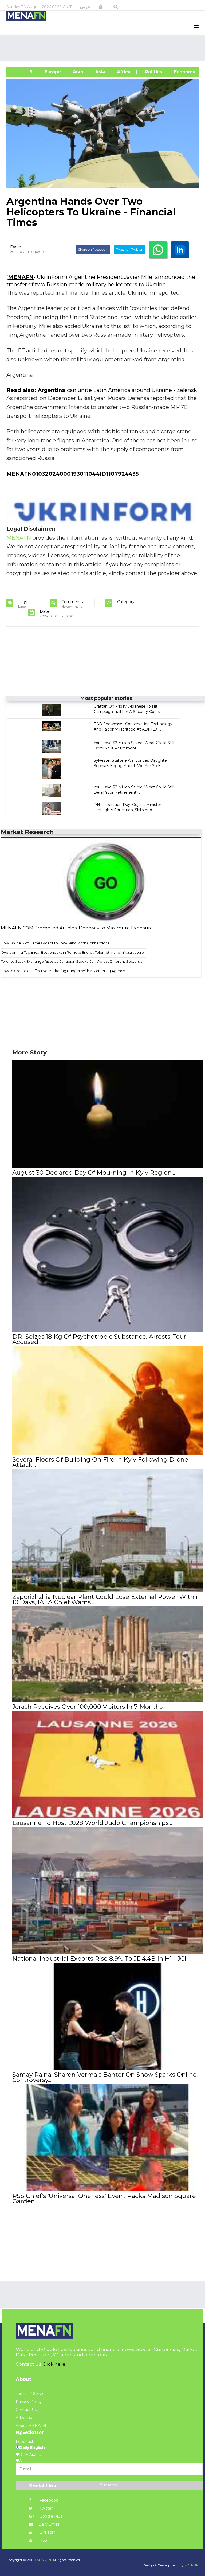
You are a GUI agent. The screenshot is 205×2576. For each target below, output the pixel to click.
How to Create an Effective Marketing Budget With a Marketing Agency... (64, 971)
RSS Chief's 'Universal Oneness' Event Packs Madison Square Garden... (104, 2198)
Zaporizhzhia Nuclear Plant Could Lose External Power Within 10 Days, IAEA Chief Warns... (106, 1599)
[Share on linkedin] (180, 250)
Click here (54, 2364)
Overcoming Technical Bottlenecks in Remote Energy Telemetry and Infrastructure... (74, 952)
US (22, 72)
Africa (123, 72)
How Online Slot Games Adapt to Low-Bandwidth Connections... (56, 943)
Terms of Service (31, 2394)
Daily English (32, 2447)
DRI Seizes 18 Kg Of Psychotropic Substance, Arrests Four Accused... (99, 1339)
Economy (184, 72)
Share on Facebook (93, 249)
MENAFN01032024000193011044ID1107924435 (73, 474)
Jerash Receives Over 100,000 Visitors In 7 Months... (89, 1707)
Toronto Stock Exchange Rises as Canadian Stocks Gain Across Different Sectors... (71, 961)
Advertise (25, 2418)
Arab (77, 72)
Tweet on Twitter (129, 249)
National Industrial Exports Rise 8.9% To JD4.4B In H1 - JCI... (101, 1959)
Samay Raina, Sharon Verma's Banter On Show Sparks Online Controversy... (105, 2077)
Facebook (48, 2500)
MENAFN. (44, 2560)
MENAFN (21, 277)
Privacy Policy (29, 2402)
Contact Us (26, 2410)
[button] (101, 7)
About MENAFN (31, 2426)
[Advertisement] (104, 48)
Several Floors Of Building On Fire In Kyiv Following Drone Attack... (100, 1462)
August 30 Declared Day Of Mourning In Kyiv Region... (94, 1173)
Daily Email (49, 2524)
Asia (99, 72)
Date (16, 247)
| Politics (152, 72)
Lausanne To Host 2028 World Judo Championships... (92, 1823)
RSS (43, 2540)
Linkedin (47, 2532)
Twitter (46, 2508)
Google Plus (50, 2516)
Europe (52, 72)
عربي (85, 7)
